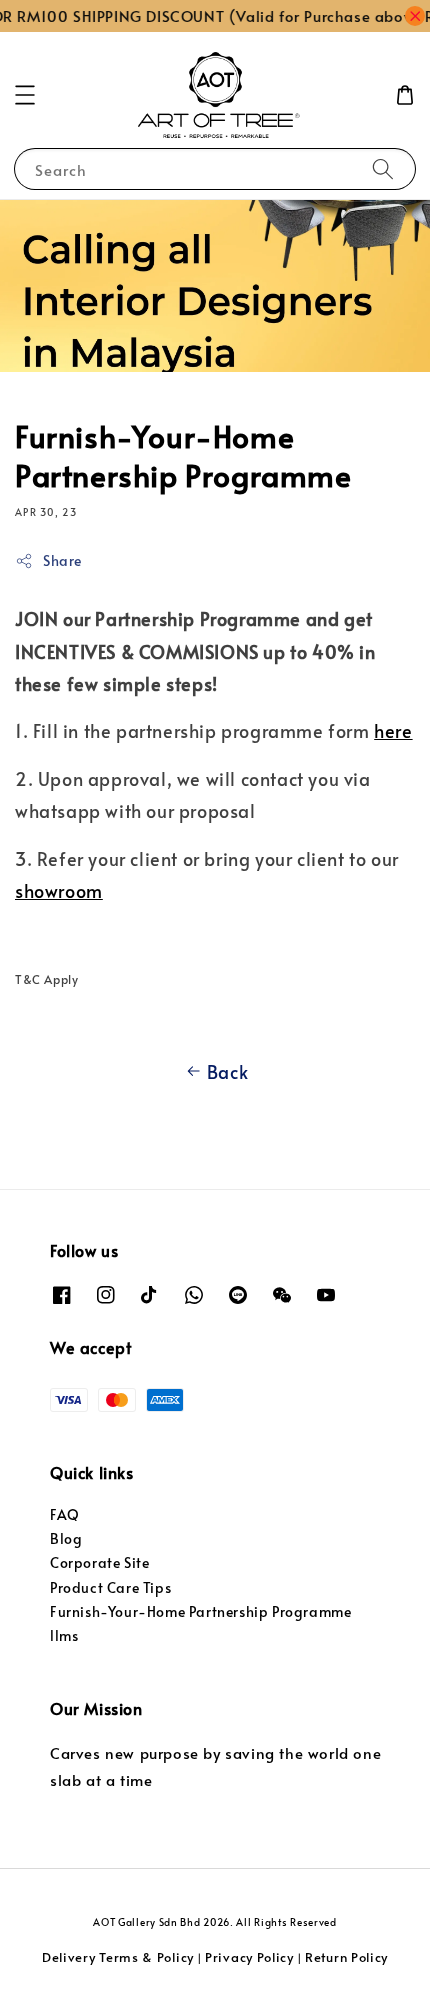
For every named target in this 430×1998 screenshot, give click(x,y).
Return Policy (346, 1957)
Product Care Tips (110, 1587)
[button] (25, 95)
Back (227, 1071)
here (393, 730)
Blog (66, 1538)
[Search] (383, 168)
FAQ (65, 1514)
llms (64, 1635)
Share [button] (62, 560)
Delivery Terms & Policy (118, 1957)
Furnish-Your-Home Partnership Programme (200, 1611)
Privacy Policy (249, 1957)
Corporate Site (99, 1562)
